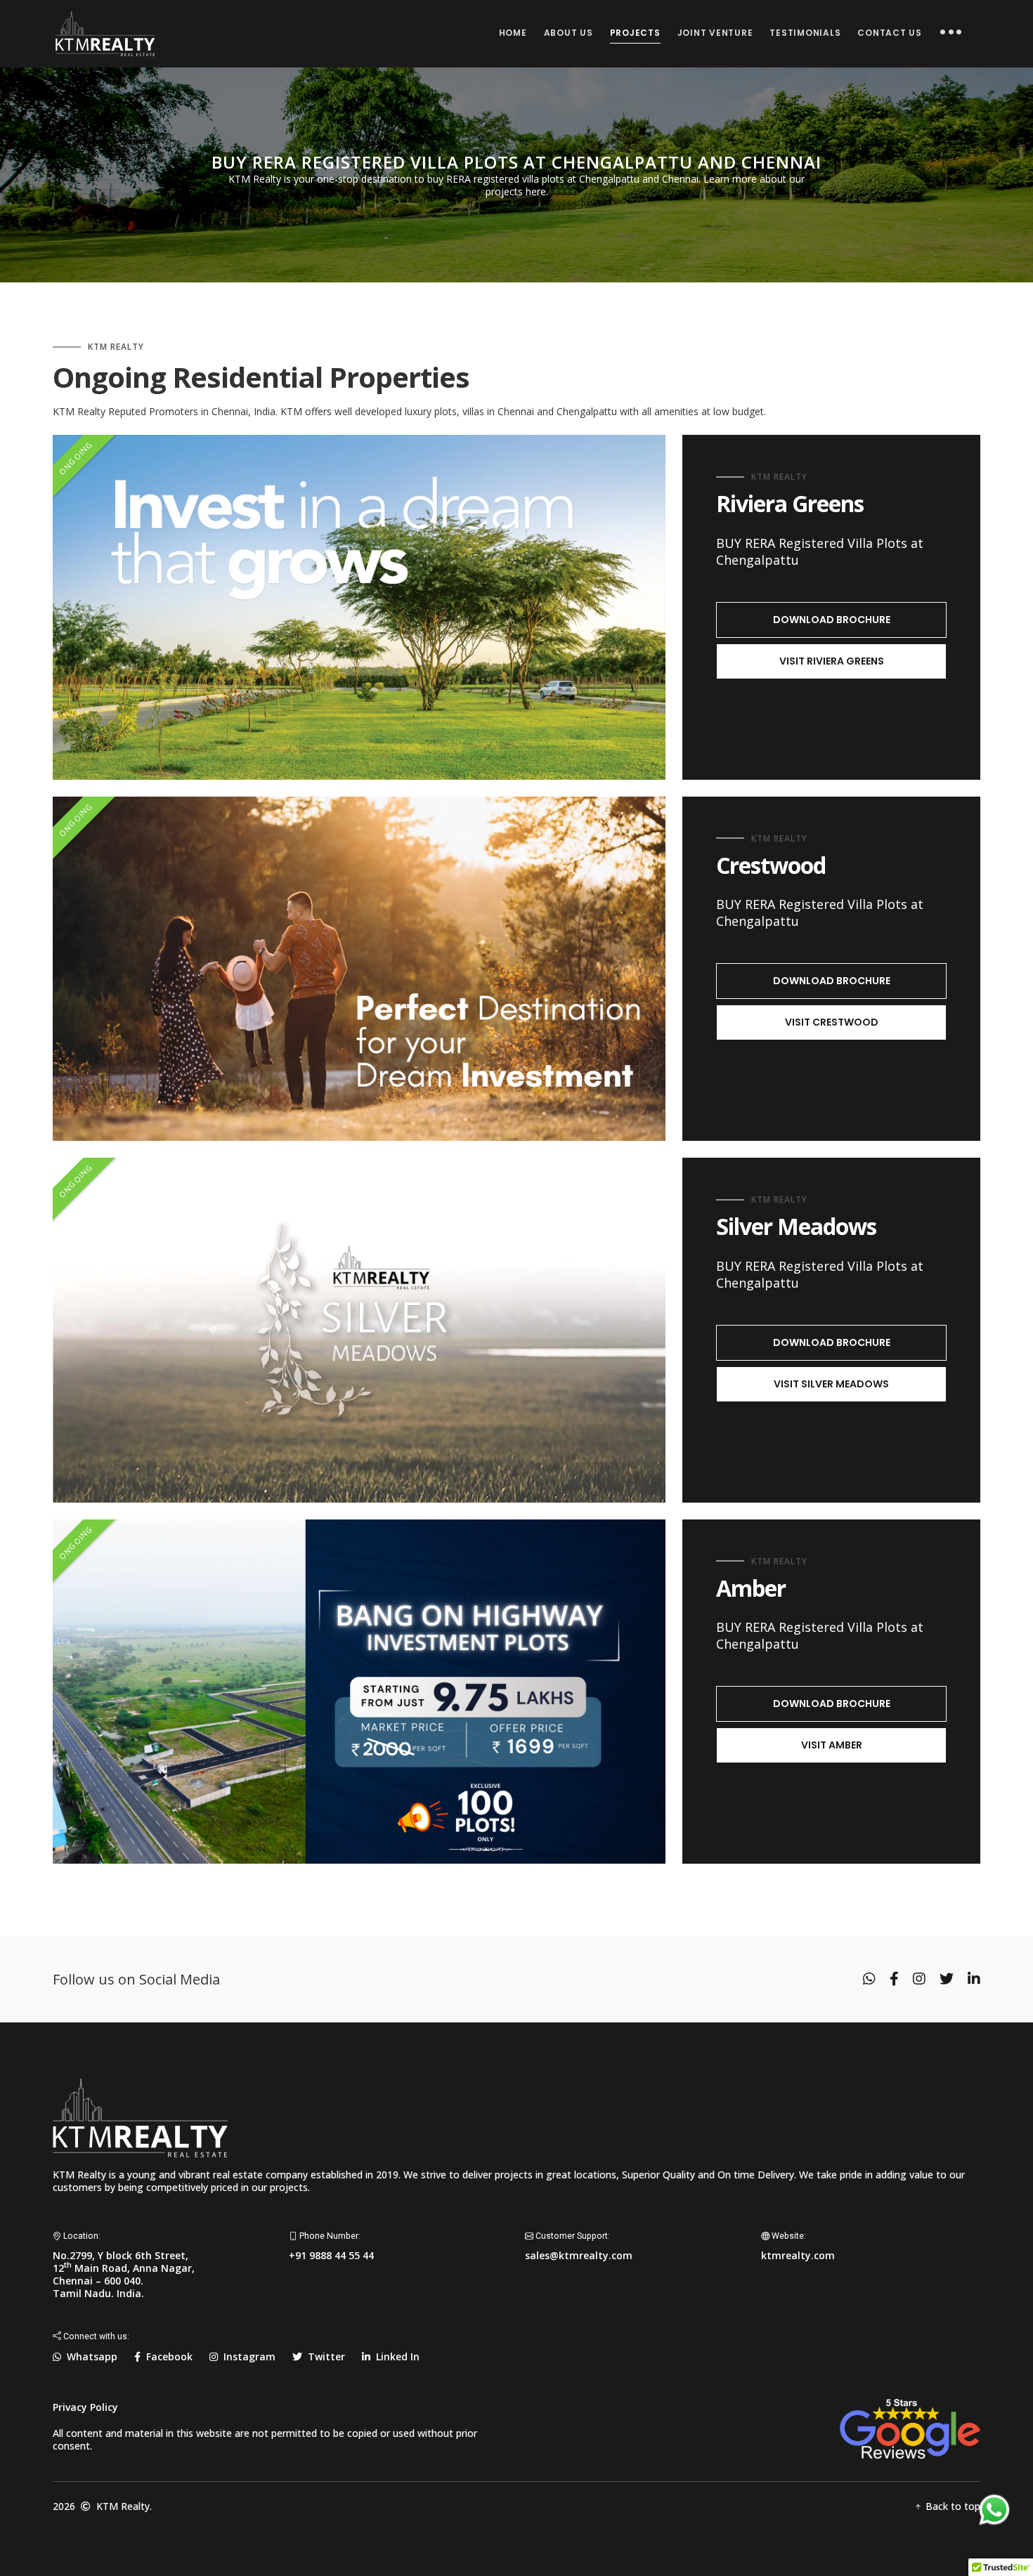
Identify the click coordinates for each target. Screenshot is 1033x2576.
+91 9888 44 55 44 (331, 2255)
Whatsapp (89, 2356)
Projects (635, 33)
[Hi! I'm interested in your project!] (994, 2514)
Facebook (167, 2356)
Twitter (324, 2356)
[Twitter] (947, 1979)
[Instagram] (919, 1979)
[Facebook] (894, 1979)
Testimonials (805, 33)
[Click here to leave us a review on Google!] (910, 2427)
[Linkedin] (974, 1979)
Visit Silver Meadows (831, 1384)
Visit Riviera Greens (832, 661)
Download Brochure (832, 620)
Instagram (247, 2356)
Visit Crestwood (832, 1022)
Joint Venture (715, 33)
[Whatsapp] (869, 1979)
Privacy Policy (85, 2407)
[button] (951, 34)
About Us (569, 33)
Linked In (395, 2356)
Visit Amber (832, 1745)
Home (513, 33)
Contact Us (890, 33)
